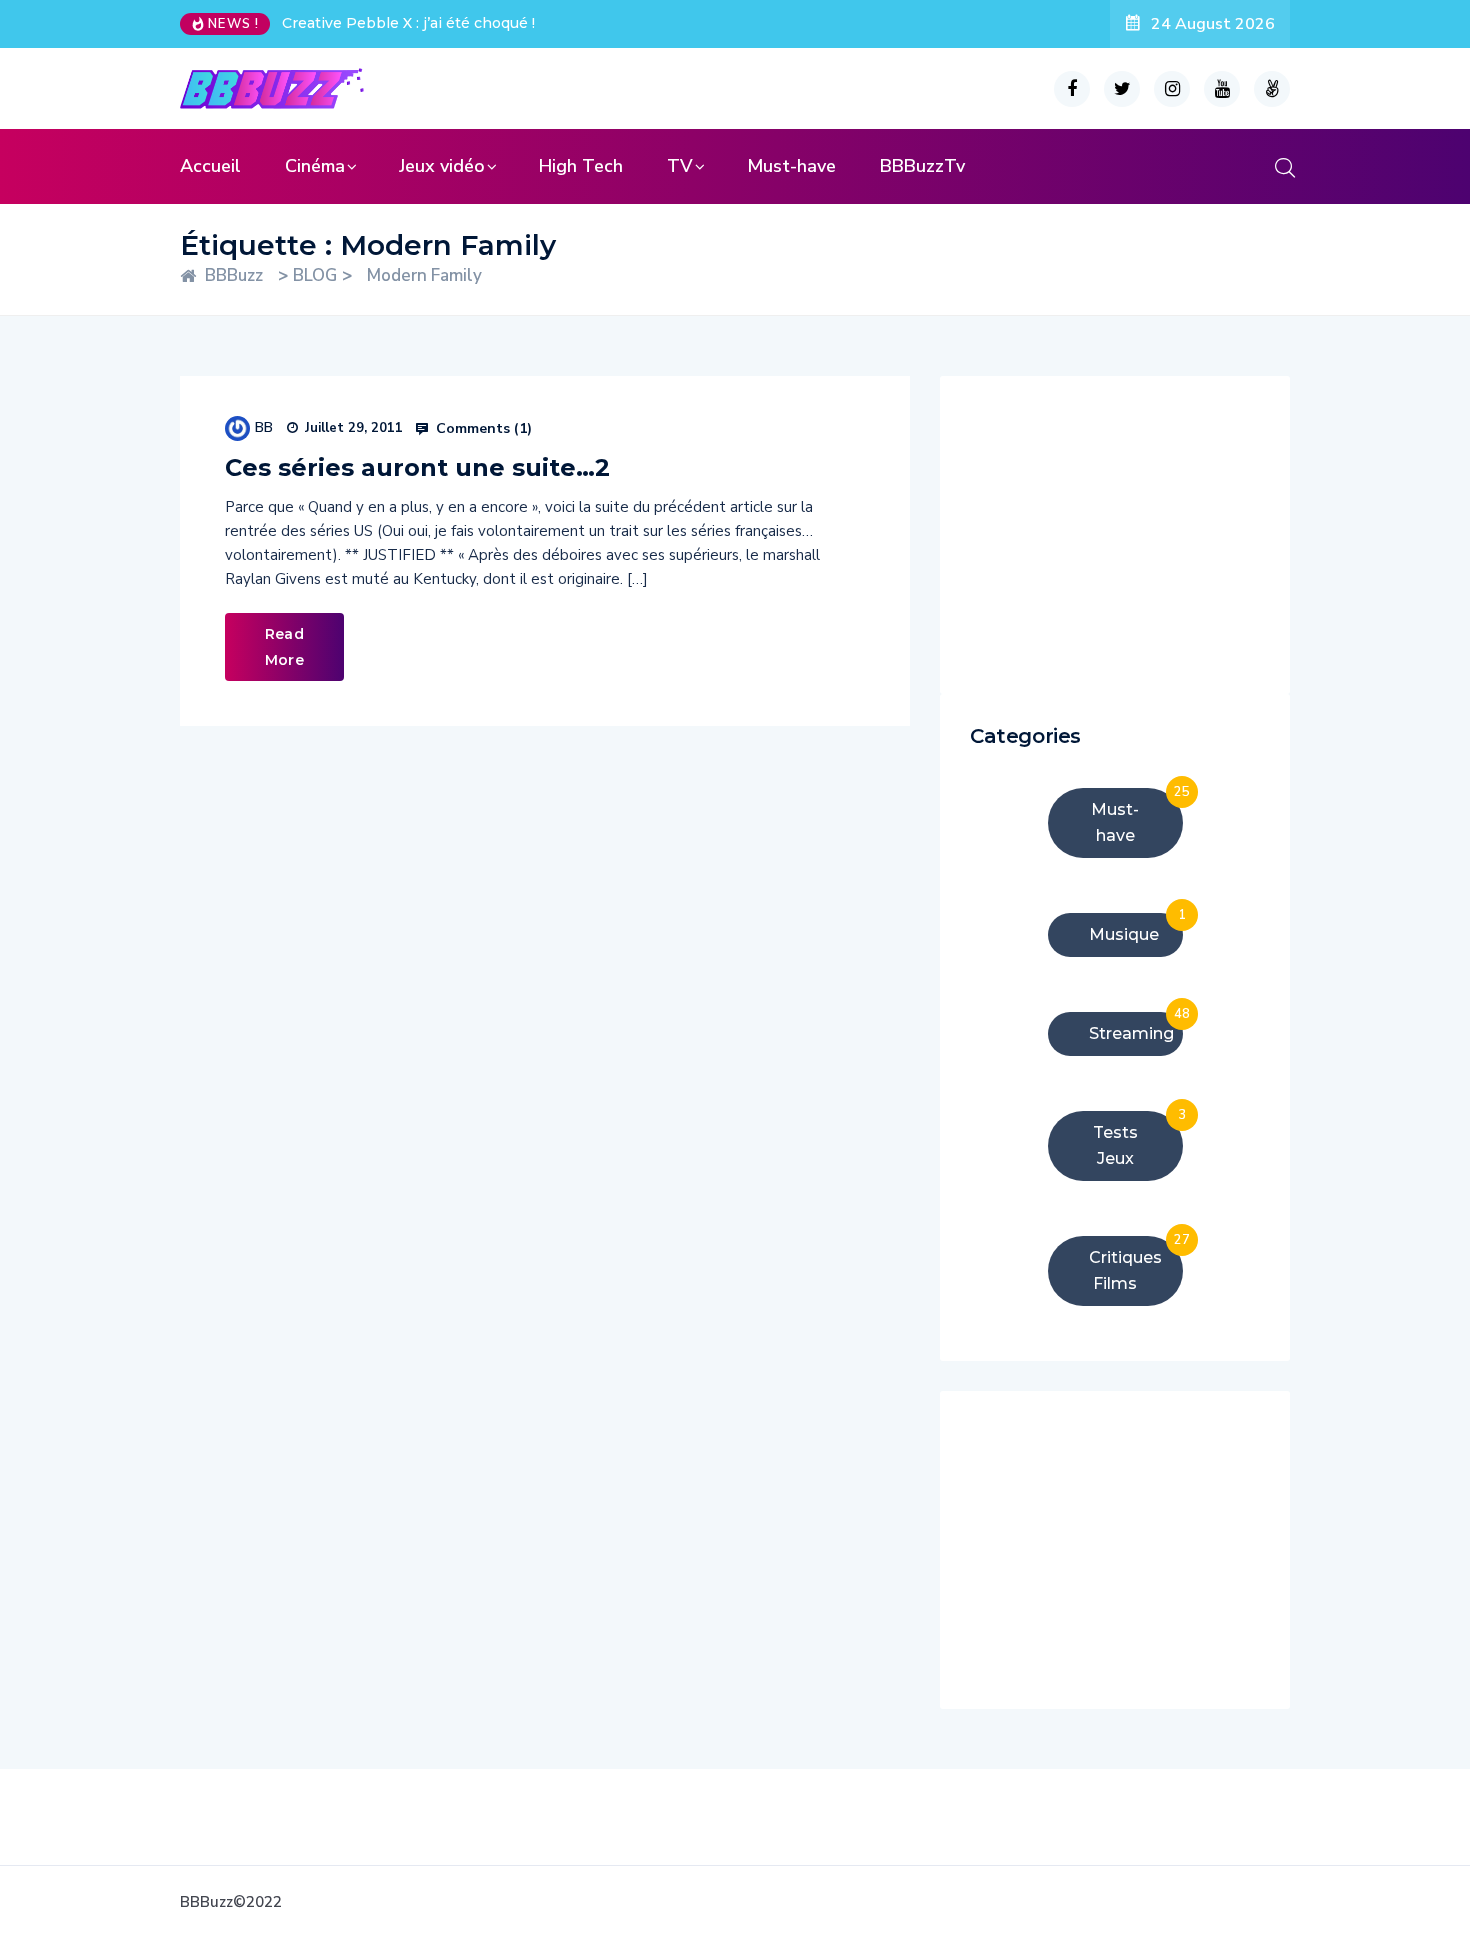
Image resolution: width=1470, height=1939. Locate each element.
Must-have (791, 166)
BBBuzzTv (922, 166)
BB (264, 427)
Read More (284, 647)
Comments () (482, 429)
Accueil (210, 166)
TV (680, 166)
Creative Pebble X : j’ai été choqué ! (408, 23)
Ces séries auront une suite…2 (417, 467)
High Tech (581, 166)
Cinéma (315, 166)
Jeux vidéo (442, 166)
